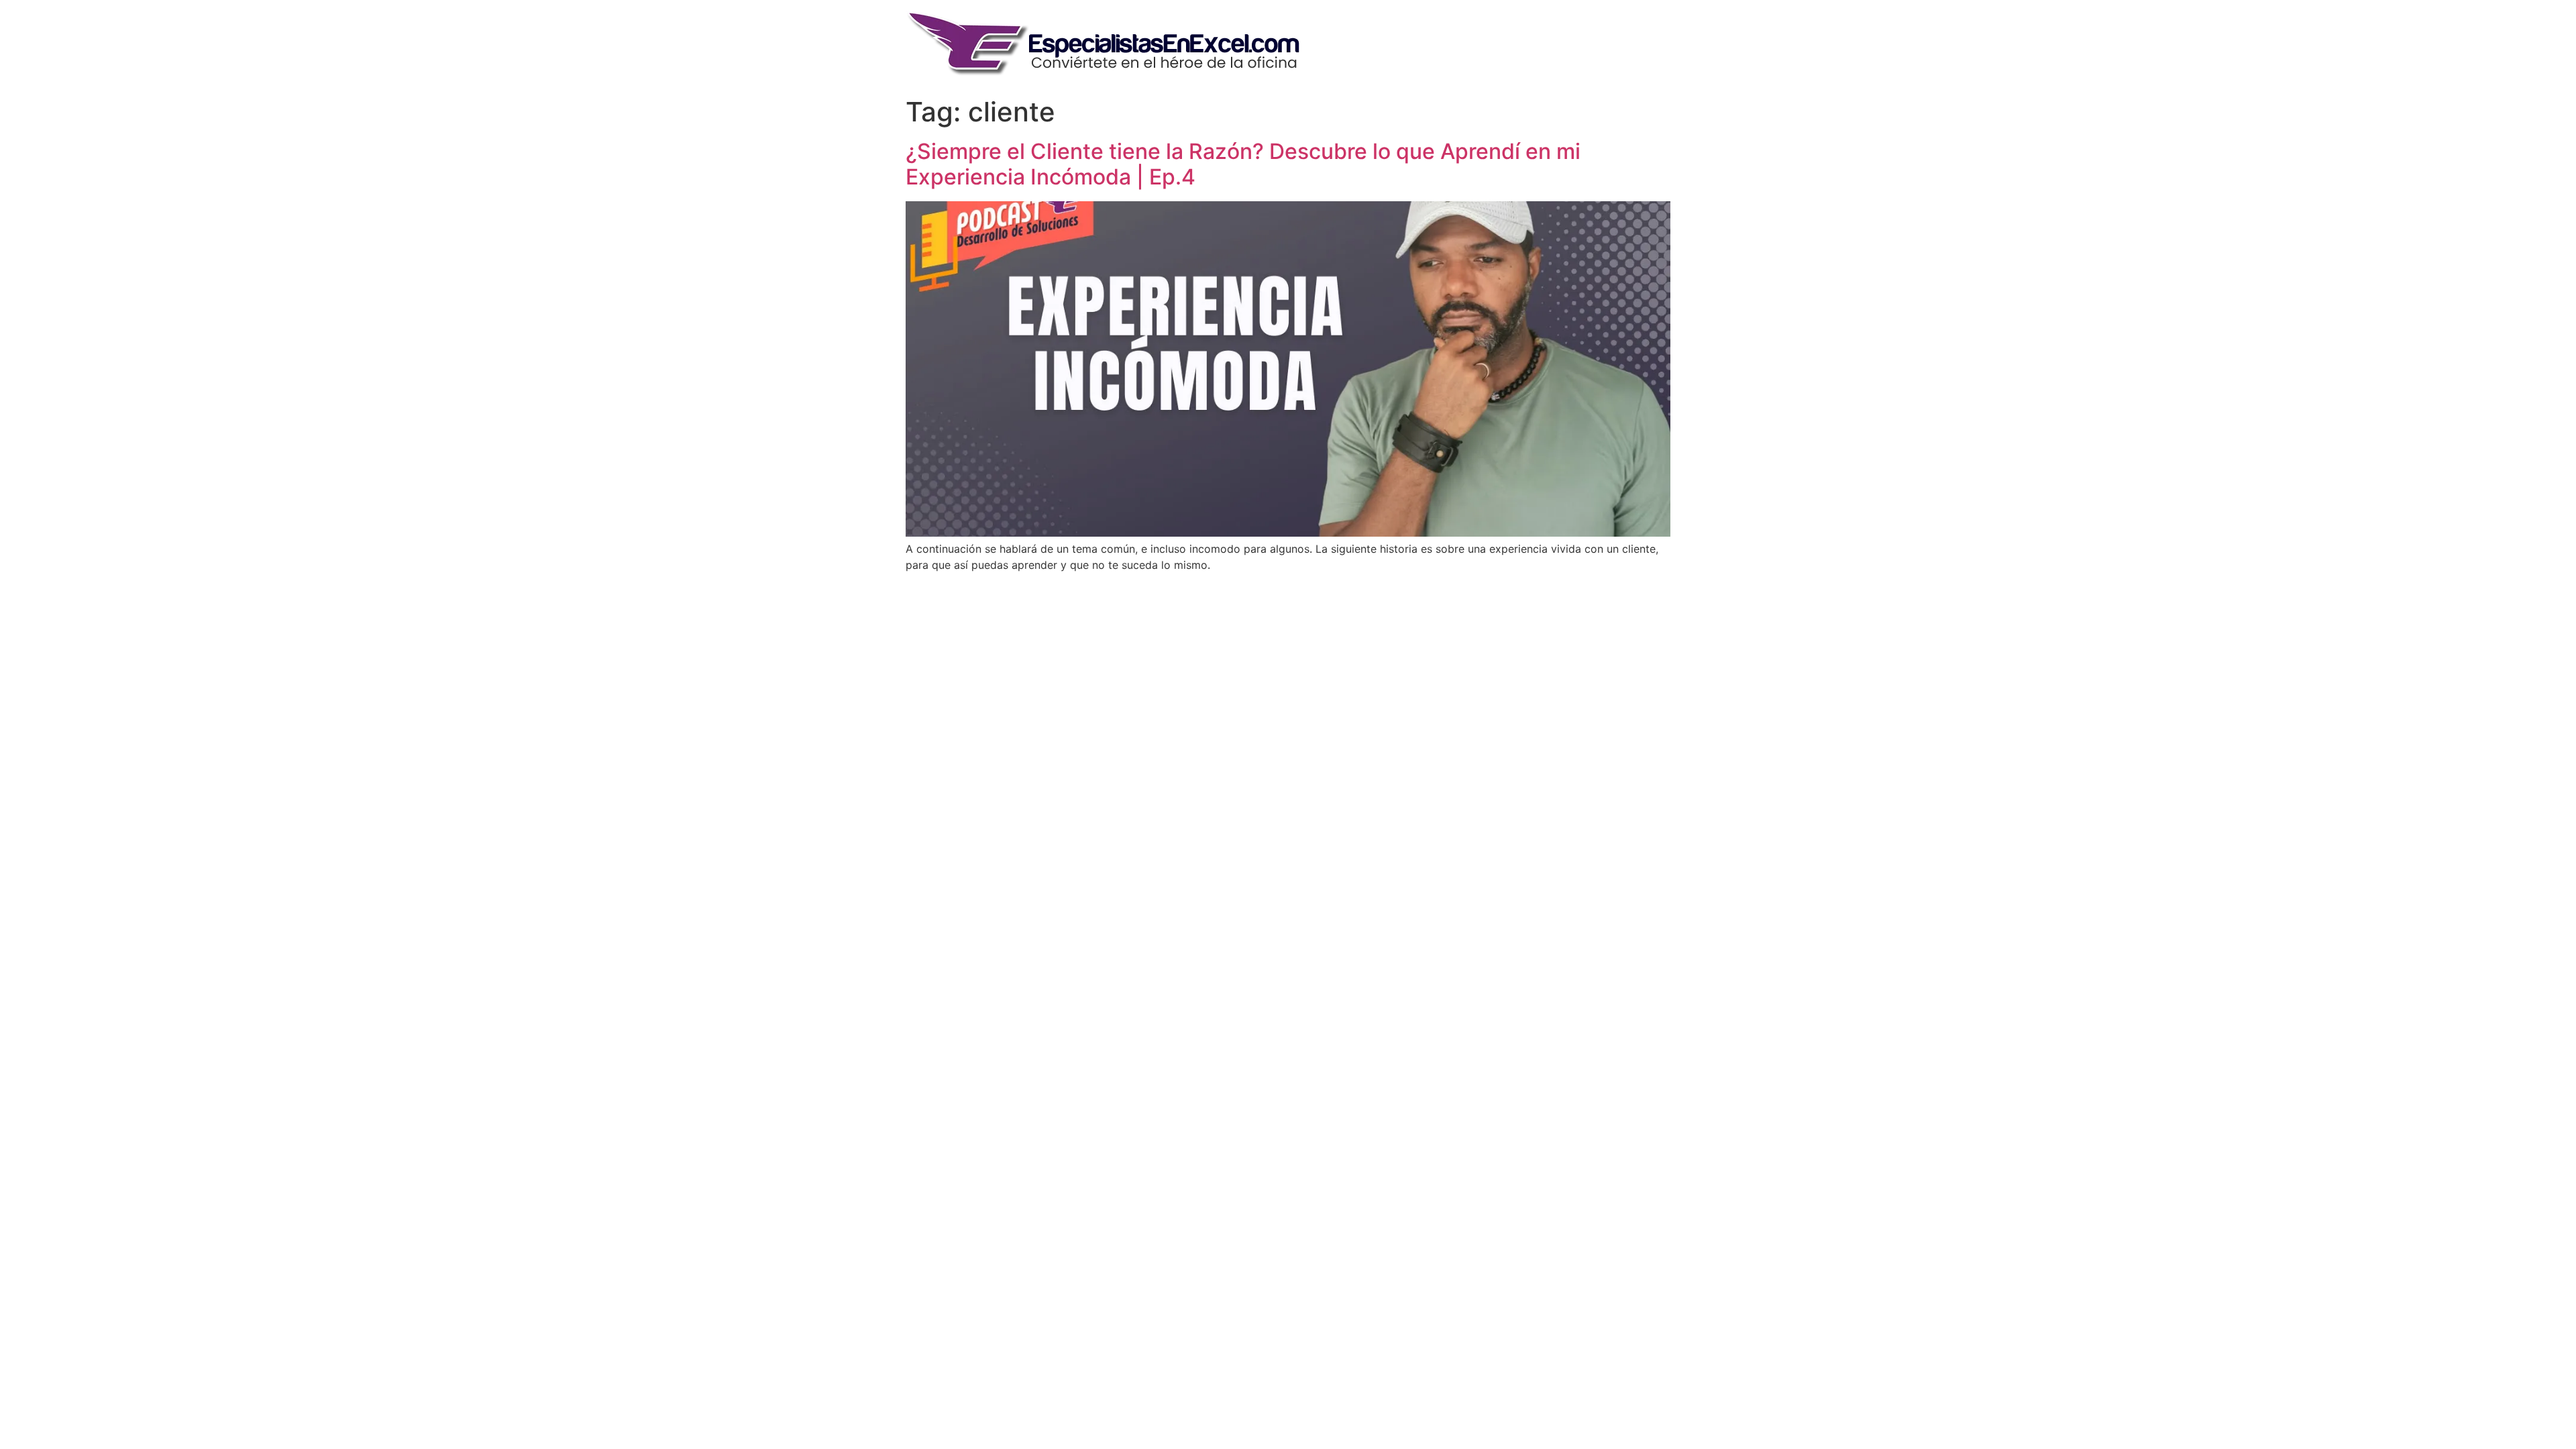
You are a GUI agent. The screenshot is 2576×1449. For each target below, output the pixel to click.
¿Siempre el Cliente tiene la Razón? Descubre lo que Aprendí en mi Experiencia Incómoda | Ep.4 (1243, 164)
